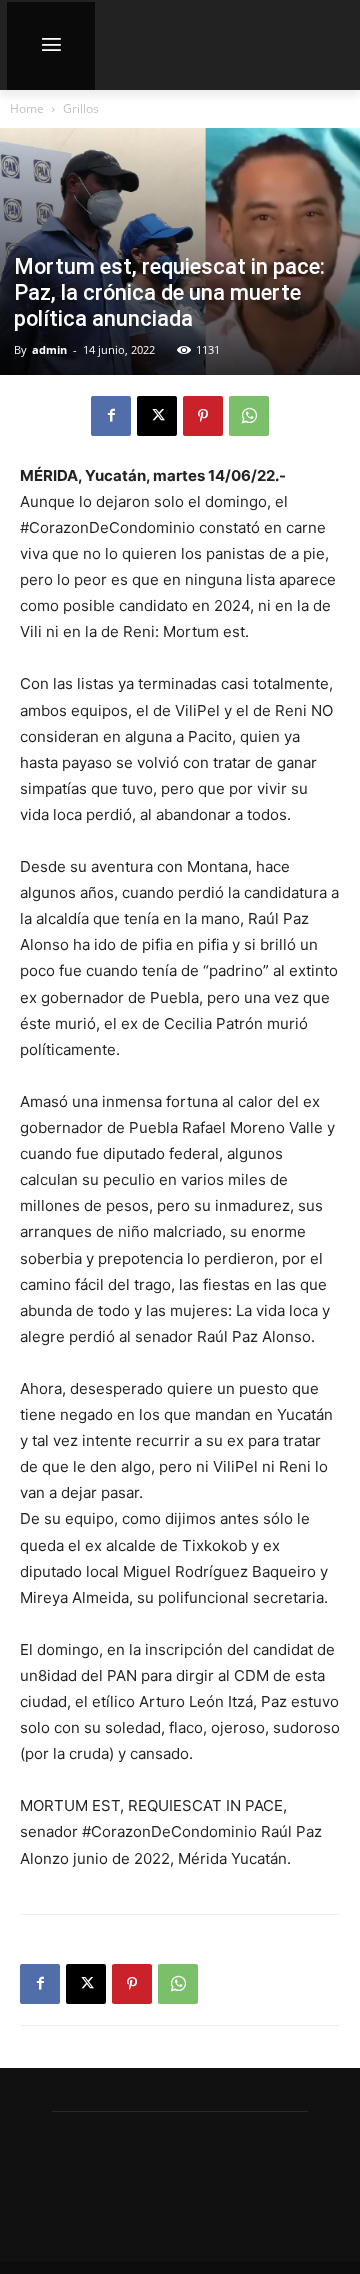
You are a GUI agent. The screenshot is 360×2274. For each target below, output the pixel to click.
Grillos (81, 108)
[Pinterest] (203, 416)
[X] (157, 416)
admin (49, 349)
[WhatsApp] (249, 416)
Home (27, 108)
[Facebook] (111, 416)
